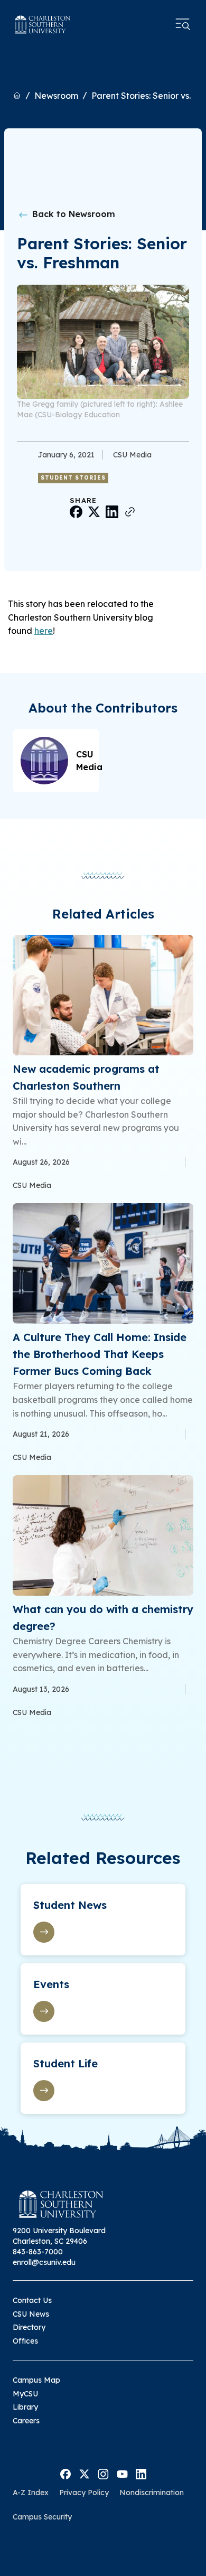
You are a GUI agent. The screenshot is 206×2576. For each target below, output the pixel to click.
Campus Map (36, 2380)
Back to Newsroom (72, 214)
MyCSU (25, 2394)
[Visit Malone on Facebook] (65, 2474)
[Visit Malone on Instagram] (103, 2474)
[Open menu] (183, 24)
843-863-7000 (38, 2252)
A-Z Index (31, 2493)
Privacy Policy (84, 2493)
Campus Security (42, 2517)
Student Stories (73, 478)
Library (25, 2407)
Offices (25, 2341)
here (44, 631)
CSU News (31, 2314)
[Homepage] (43, 25)
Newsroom (56, 96)
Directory (29, 2327)
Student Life (65, 2063)
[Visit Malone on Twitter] (84, 2474)
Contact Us (32, 2300)
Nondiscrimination (152, 2493)
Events (51, 1984)
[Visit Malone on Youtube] (122, 2474)
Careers (26, 2421)
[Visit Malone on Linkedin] (141, 2474)
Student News (70, 1905)
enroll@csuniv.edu (44, 2262)
